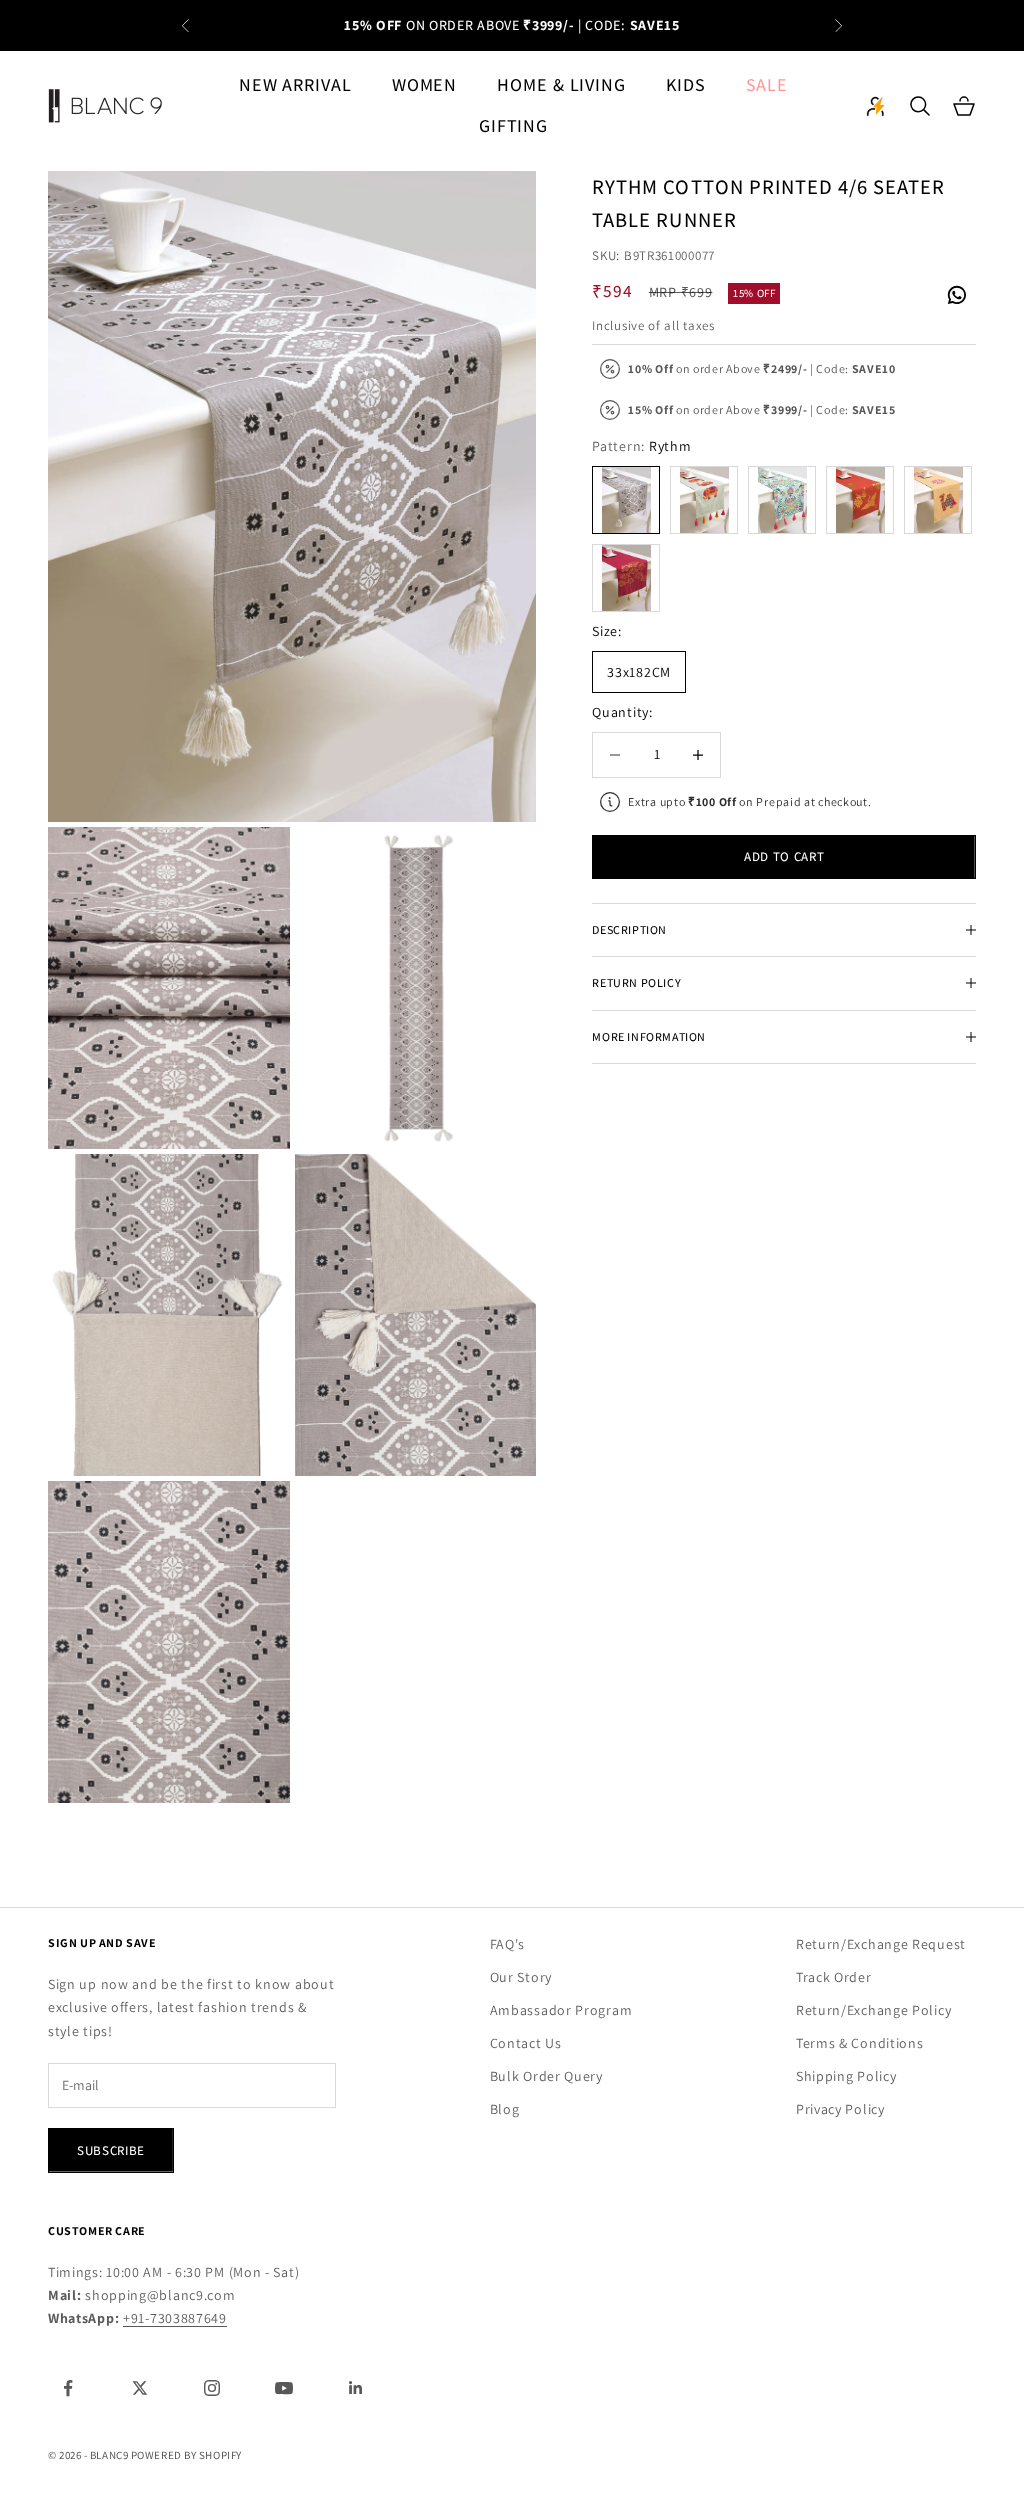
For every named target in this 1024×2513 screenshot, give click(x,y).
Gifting (513, 125)
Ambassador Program (561, 2010)
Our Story (521, 1977)
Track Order (834, 1977)
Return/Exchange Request (881, 1944)
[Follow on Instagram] (212, 2388)
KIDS (686, 84)
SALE (767, 84)
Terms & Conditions (860, 2043)
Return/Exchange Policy (873, 2010)
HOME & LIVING (561, 84)
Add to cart (784, 856)
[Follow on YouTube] (284, 2388)
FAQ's (508, 1944)
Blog (505, 2109)
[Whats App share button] (956, 292)
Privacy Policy (840, 2109)
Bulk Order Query (546, 2076)
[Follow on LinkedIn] (356, 2388)
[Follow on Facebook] (68, 2388)
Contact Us (526, 2043)
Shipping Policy (846, 2076)
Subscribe (111, 2150)
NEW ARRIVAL (295, 84)
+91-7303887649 (175, 2318)
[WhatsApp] (956, 294)
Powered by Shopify (186, 2455)
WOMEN (425, 84)
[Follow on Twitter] (140, 2388)
